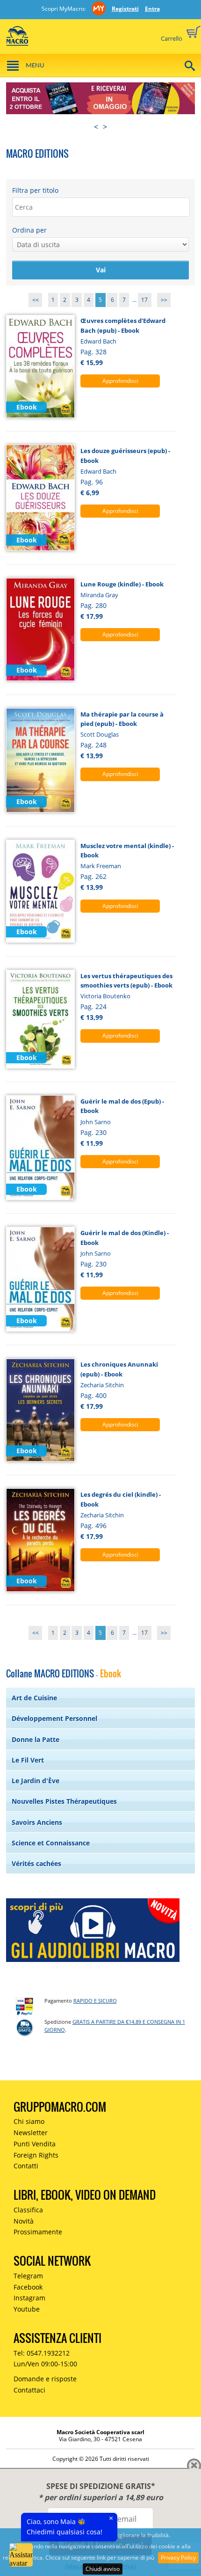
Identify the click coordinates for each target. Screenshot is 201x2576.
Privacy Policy (178, 2558)
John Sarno (96, 1122)
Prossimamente (38, 2232)
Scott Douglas (100, 734)
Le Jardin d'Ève (36, 1781)
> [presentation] (105, 127)
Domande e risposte (45, 2379)
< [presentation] (96, 127)
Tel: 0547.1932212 (42, 2353)
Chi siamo (29, 2121)
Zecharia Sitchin (102, 1385)
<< (36, 300)
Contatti (26, 2166)
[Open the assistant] (21, 2555)
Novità (24, 2221)
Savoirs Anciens (37, 1822)
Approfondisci (120, 381)
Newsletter (31, 2133)
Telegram (28, 2276)
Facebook (28, 2287)
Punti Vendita (35, 2144)
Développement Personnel (54, 1718)
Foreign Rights (36, 2155)
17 (144, 300)
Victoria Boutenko (105, 996)
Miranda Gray (99, 595)
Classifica (28, 2210)
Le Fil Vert (28, 1760)
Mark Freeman (101, 866)
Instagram (29, 2298)
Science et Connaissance (51, 1843)
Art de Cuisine (34, 1698)
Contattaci (29, 2390)
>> (164, 300)
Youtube (27, 2309)
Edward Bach (98, 341)
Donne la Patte (36, 1739)
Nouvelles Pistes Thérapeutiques (64, 1801)
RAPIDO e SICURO (95, 2001)
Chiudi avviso (103, 2569)
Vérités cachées (36, 1863)
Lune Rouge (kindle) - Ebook (122, 584)
